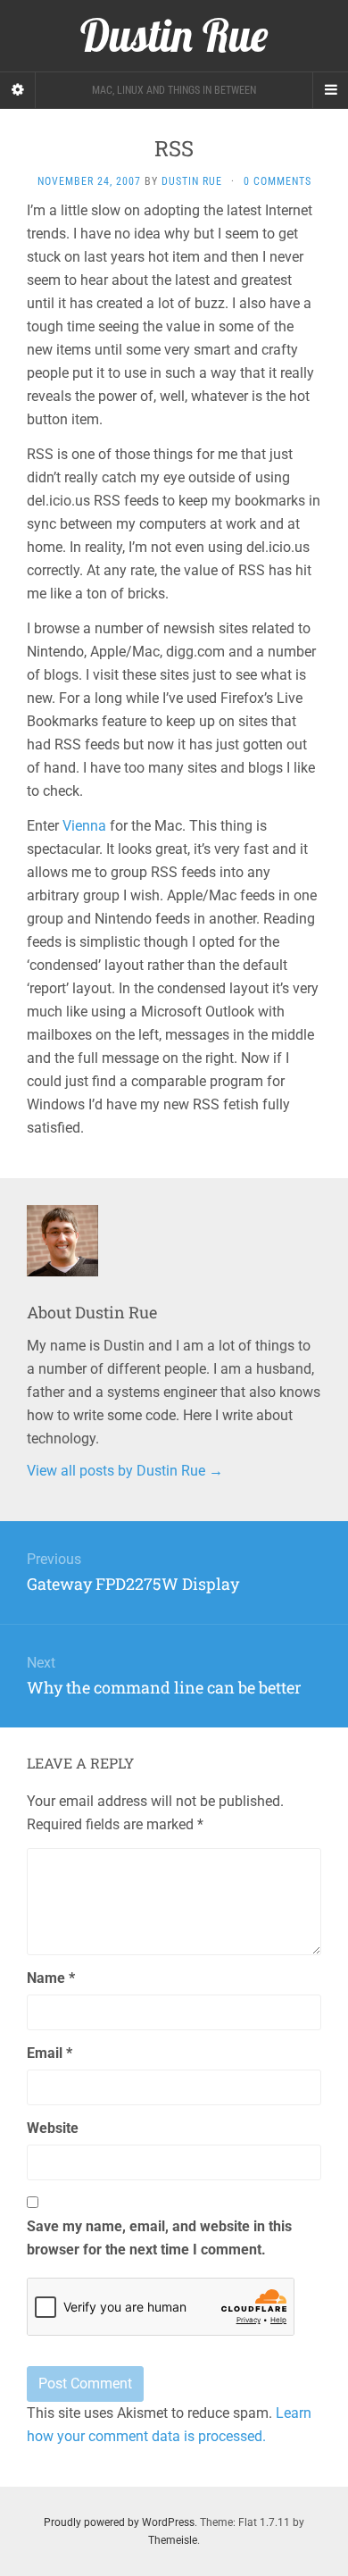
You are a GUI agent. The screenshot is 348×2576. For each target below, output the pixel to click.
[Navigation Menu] (330, 90)
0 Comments (278, 181)
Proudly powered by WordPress (119, 2522)
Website (53, 2128)
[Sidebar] (18, 90)
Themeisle (173, 2540)
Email (50, 2053)
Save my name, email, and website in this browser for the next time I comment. (159, 2238)
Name (51, 1978)
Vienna (84, 826)
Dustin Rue (192, 181)
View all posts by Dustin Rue (125, 1471)
